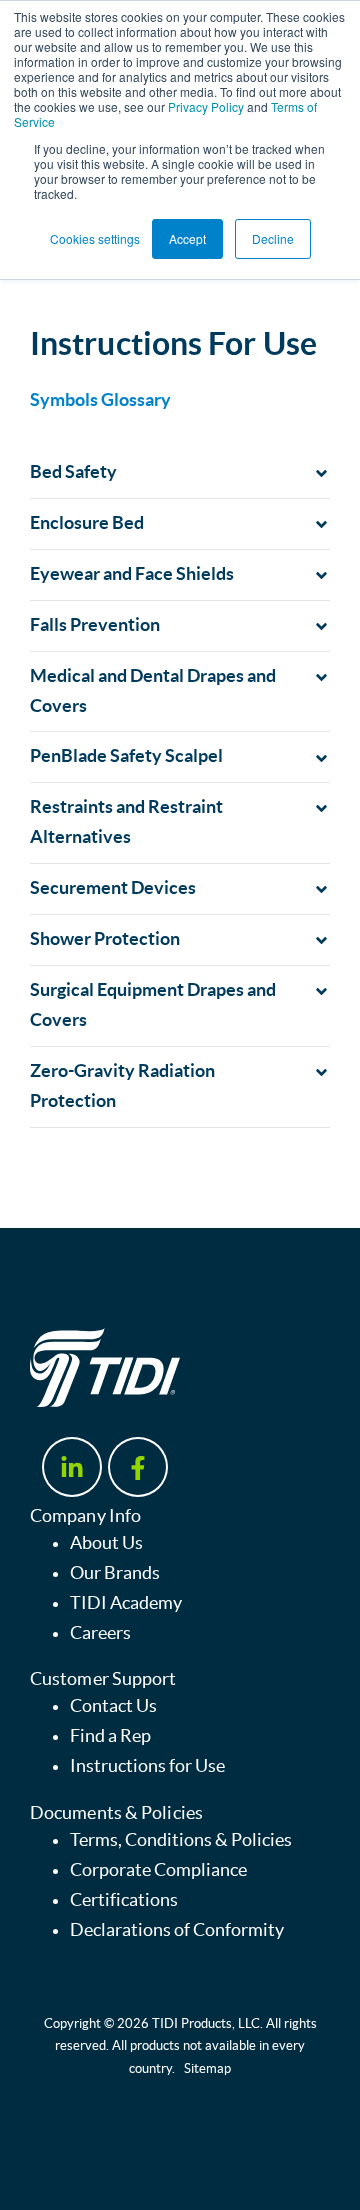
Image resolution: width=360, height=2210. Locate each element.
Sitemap (207, 2068)
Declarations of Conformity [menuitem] (177, 1930)
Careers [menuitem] (100, 1633)
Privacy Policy (206, 106)
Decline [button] (273, 238)
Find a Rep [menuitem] (110, 1736)
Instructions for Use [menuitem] (147, 1766)
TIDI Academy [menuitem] (126, 1603)
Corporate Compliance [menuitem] (158, 1870)
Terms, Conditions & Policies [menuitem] (181, 1840)
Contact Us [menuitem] (113, 1706)
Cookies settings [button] (95, 238)
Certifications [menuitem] (124, 1900)
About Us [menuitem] (106, 1543)
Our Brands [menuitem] (115, 1573)
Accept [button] (187, 238)
